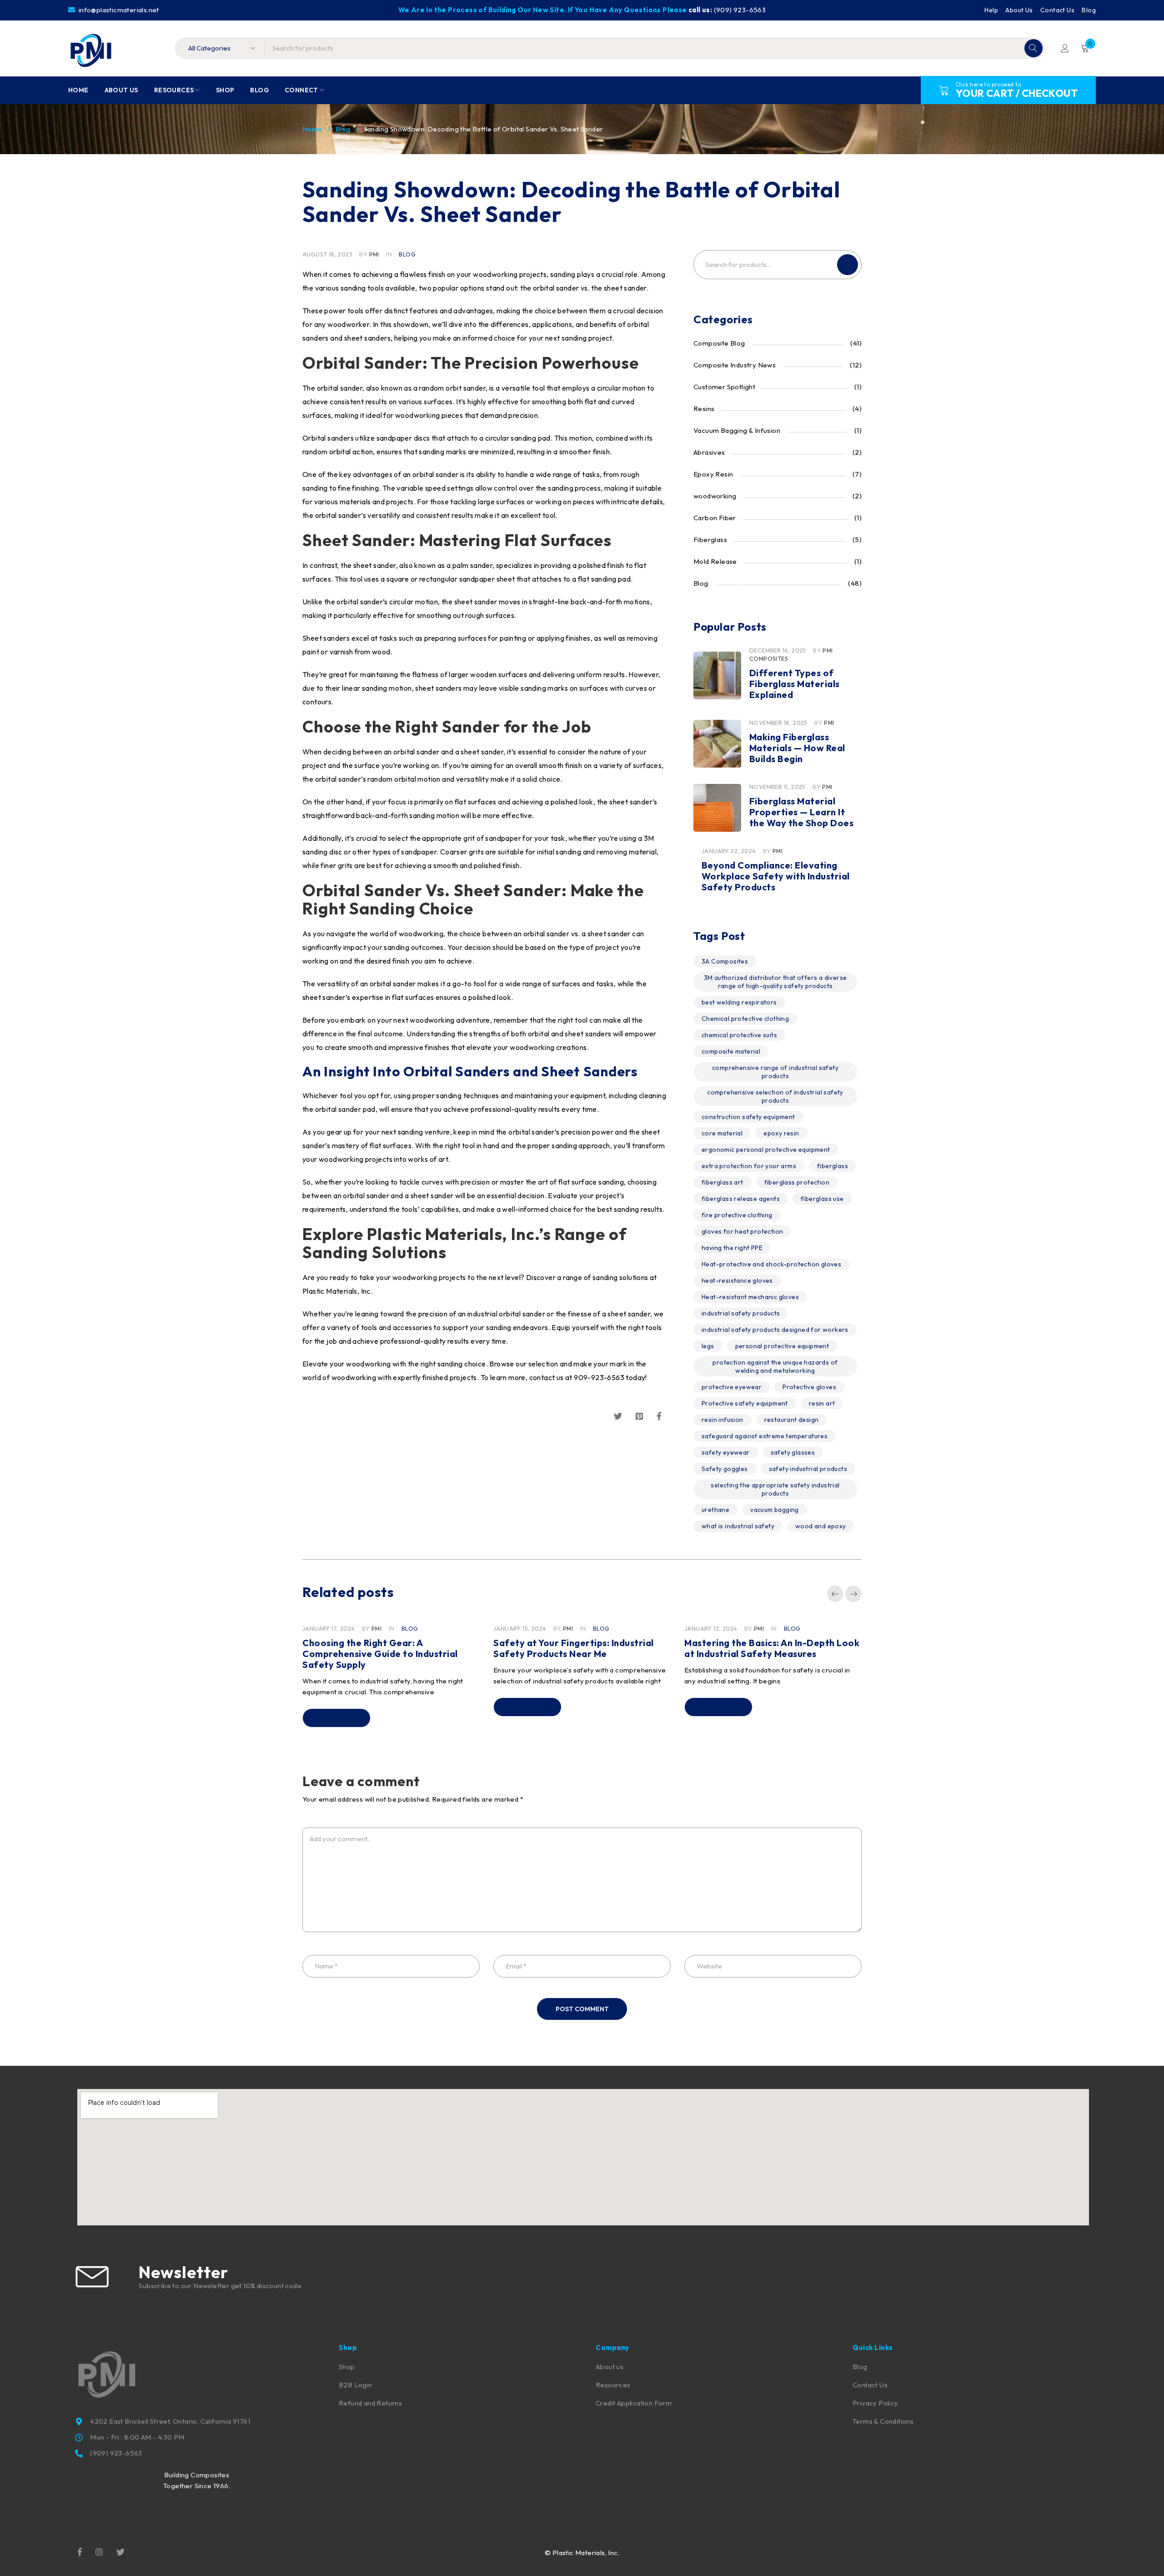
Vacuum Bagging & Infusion (737, 430)
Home (312, 129)
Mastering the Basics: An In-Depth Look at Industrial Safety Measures (772, 1648)
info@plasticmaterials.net (118, 10)
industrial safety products (741, 1313)
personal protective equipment (782, 1346)
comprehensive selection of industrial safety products (775, 1096)
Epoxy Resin (713, 474)
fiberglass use (822, 1199)
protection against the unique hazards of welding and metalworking (775, 1366)
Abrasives (709, 452)
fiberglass (833, 1166)
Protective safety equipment (745, 1403)
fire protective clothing (737, 1215)
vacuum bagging (775, 1510)
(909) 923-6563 (740, 10)
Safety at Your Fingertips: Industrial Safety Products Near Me (574, 1648)
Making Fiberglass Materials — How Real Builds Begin (797, 748)
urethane (715, 1510)
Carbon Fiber (715, 518)
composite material (731, 1051)
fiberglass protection (797, 1182)
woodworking (715, 496)
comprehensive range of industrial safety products (775, 1072)
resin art (822, 1403)
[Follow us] (120, 2551)
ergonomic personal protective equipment (766, 1150)
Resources (613, 2385)
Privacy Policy (876, 2403)
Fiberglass (710, 540)
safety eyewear (726, 1452)
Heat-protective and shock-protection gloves (771, 1264)
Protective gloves (809, 1387)
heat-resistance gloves (737, 1280)
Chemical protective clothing (745, 1019)
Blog (1089, 10)
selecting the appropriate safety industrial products (775, 1489)
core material (722, 1133)
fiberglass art (722, 1182)
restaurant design (792, 1420)
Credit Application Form (634, 2403)
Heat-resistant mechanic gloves (750, 1297)
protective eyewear (732, 1387)
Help (991, 10)
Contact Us (1057, 10)
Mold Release (715, 561)
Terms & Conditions (883, 2421)
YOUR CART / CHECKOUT (1017, 93)
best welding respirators (739, 1002)
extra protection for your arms (749, 1166)
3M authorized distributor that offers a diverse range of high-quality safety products (775, 982)
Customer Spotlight (724, 387)
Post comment (582, 2009)
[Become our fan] (80, 2551)
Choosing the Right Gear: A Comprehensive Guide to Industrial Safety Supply (380, 1654)
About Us (1019, 10)
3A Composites (725, 961)
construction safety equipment (748, 1117)
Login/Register (1065, 48)
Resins (704, 409)
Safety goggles (725, 1469)
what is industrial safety (738, 1526)
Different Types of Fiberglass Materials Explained (795, 684)
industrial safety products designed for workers (775, 1330)
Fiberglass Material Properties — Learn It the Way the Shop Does (802, 812)
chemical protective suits (739, 1035)
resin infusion (722, 1420)
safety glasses (793, 1452)
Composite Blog (719, 343)
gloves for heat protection (742, 1231)
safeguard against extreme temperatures (765, 1436)
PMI (374, 254)
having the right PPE (732, 1248)
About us (610, 2367)
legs (708, 1346)
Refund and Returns (370, 2403)
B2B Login (356, 2385)
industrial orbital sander (506, 1314)
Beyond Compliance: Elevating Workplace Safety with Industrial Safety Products (776, 876)
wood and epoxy (821, 1526)
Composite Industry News (735, 365)
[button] (835, 1594)
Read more (336, 1718)
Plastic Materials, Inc (336, 1291)
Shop (347, 2367)
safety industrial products (808, 1469)
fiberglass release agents (741, 1199)
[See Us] (99, 2551)
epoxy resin (781, 1133)
